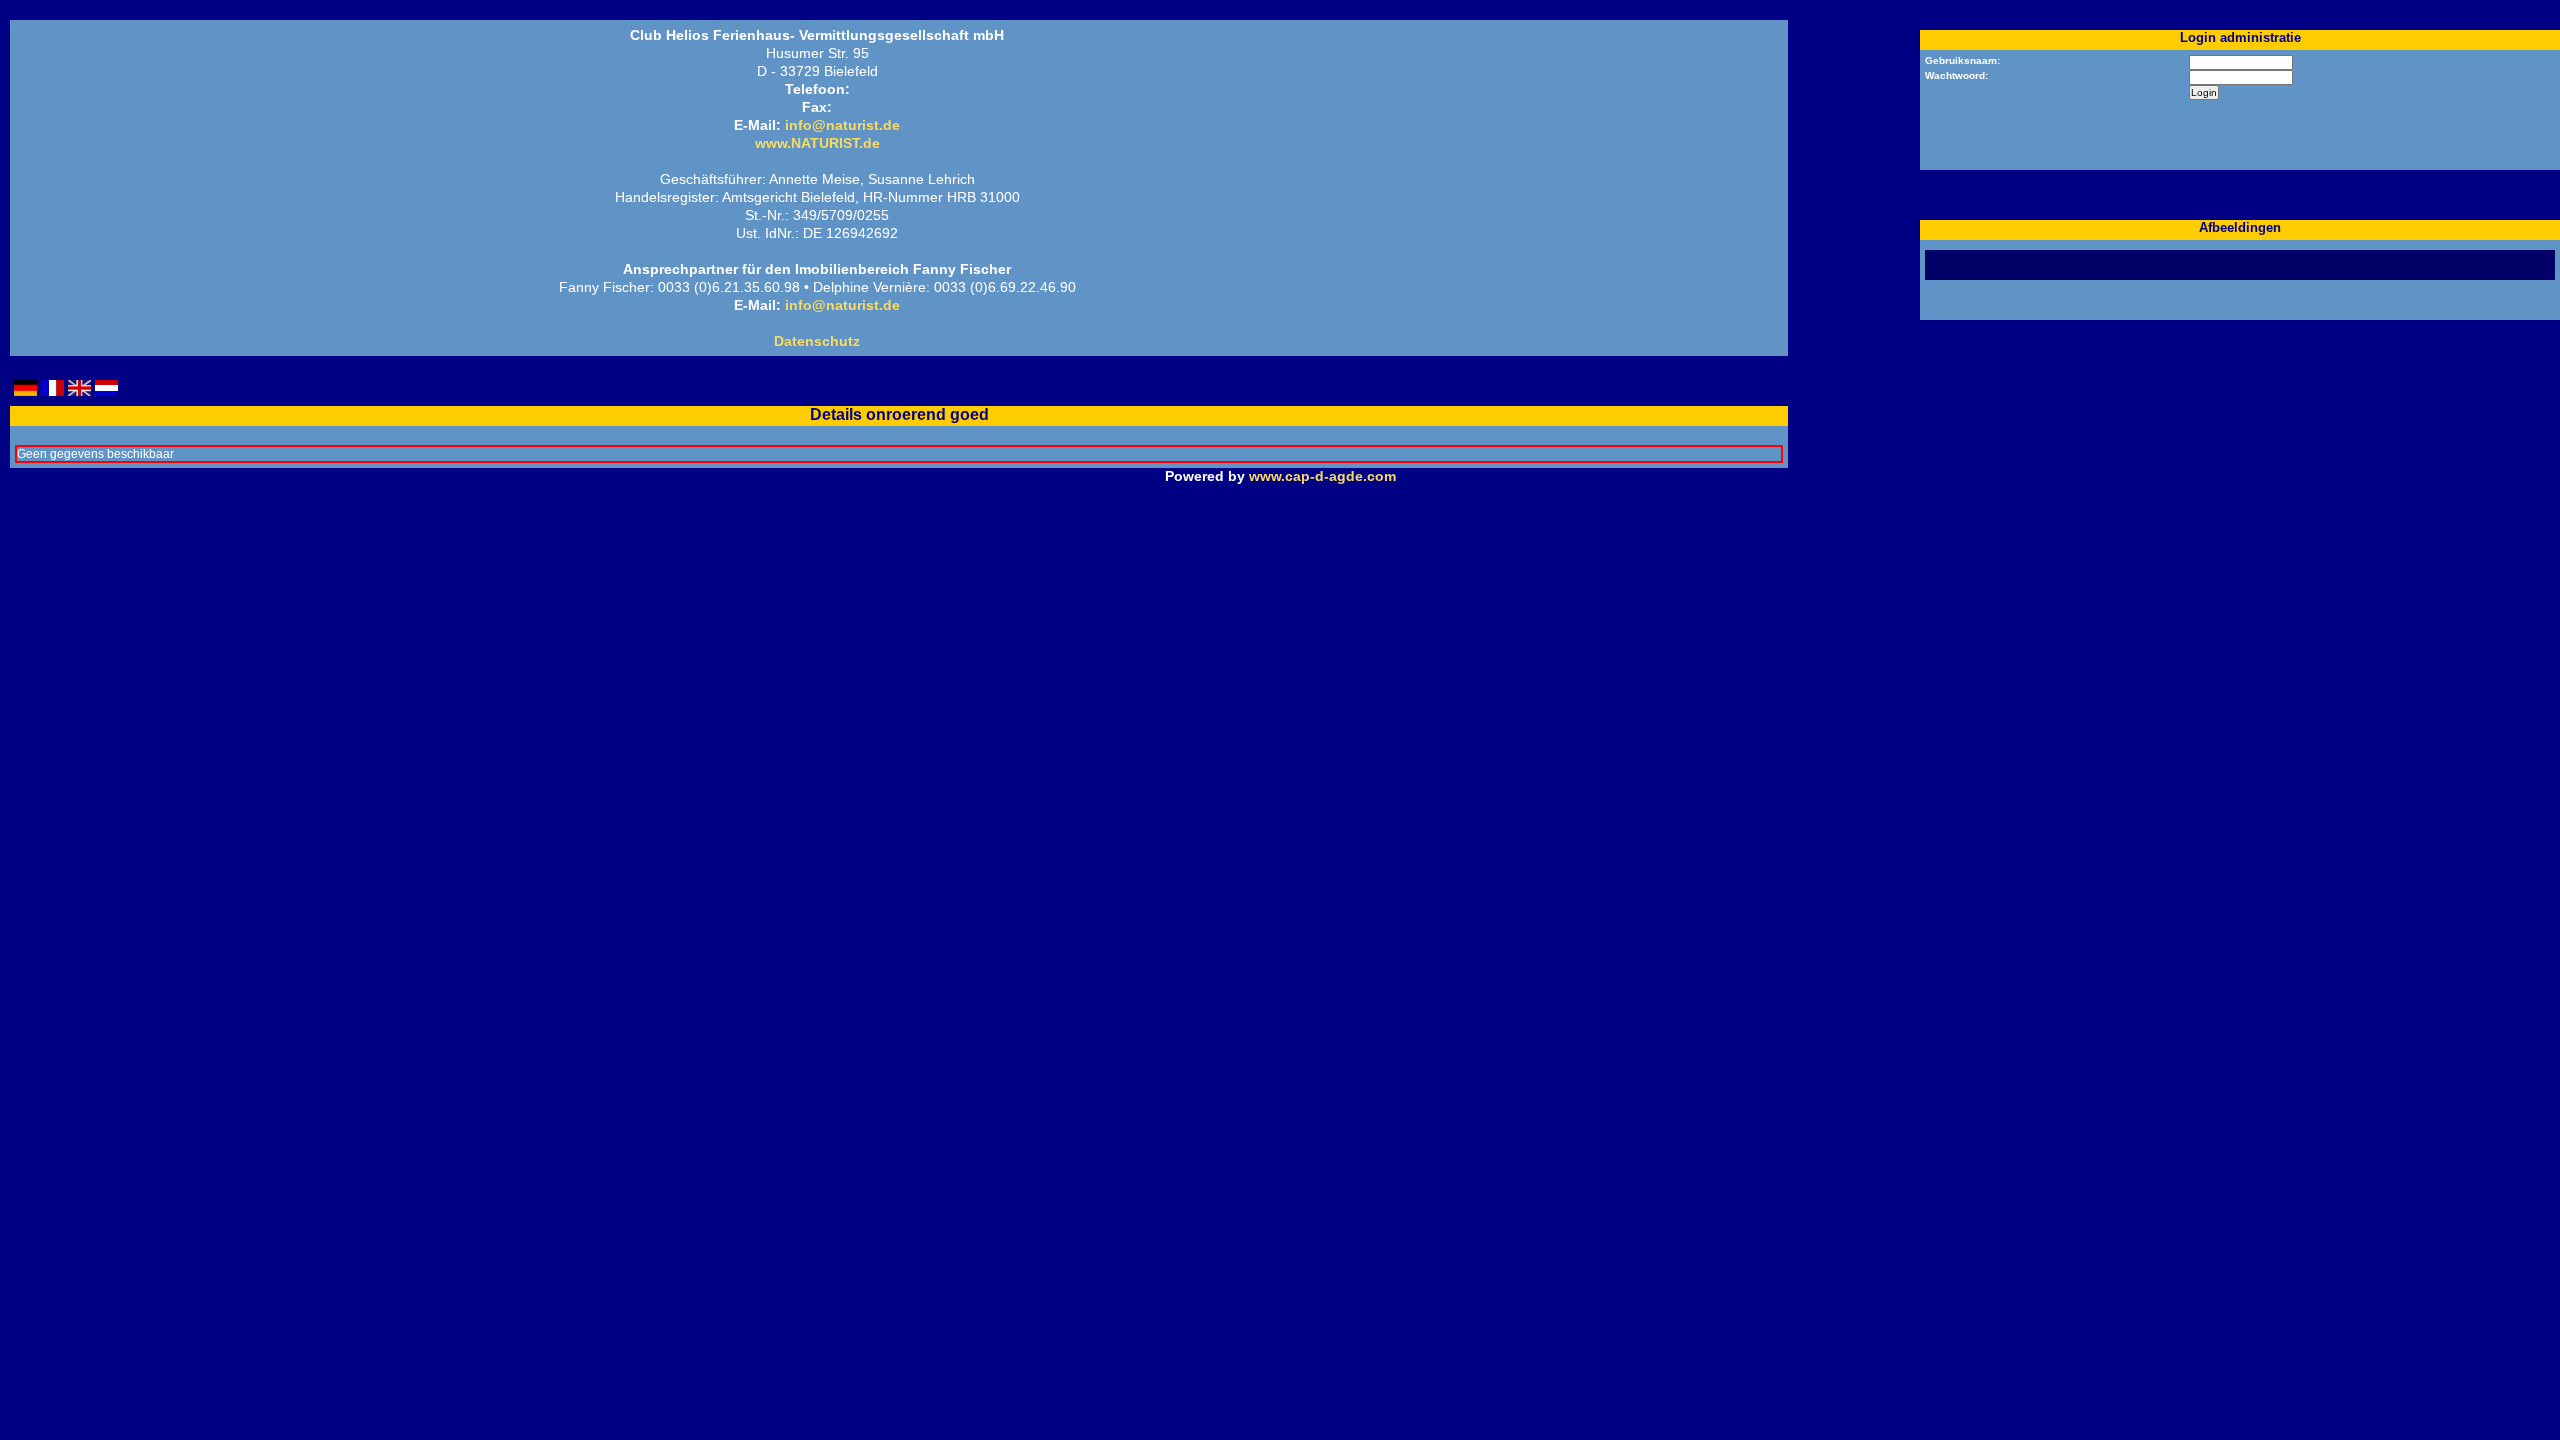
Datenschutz (817, 341)
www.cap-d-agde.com (1322, 476)
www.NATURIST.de (817, 143)
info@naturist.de (842, 125)
